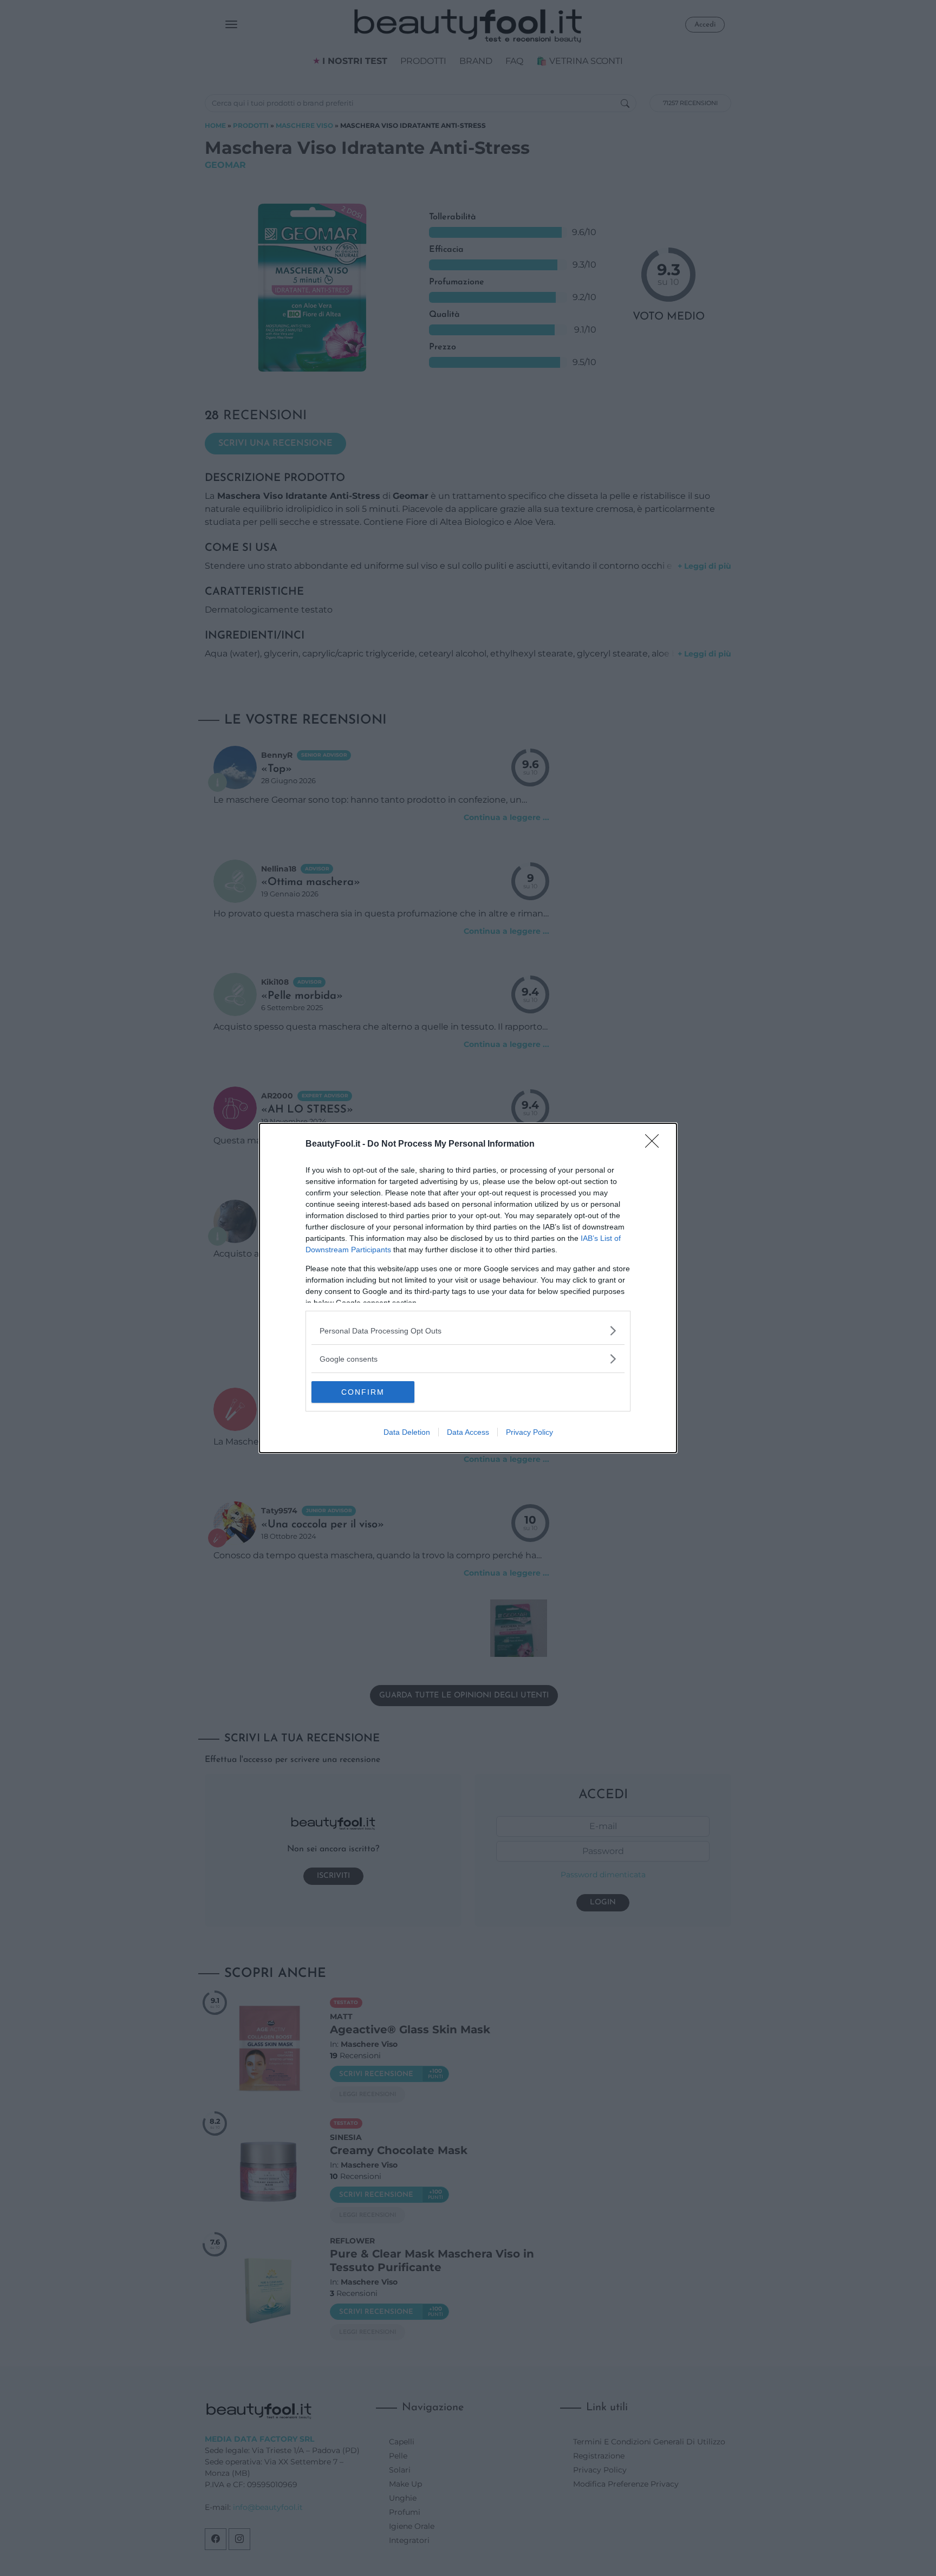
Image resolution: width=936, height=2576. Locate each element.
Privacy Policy (529, 1432)
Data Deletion (407, 1432)
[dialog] (468, 1288)
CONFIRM (363, 1392)
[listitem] (468, 1331)
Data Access (468, 1432)
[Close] (655, 1144)
